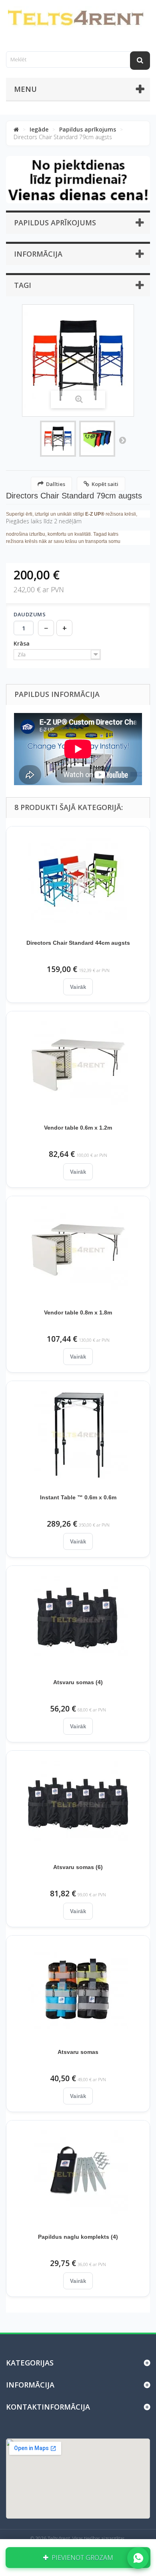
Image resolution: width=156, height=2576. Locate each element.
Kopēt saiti (105, 484)
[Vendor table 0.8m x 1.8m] (78, 1250)
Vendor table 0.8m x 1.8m (78, 1312)
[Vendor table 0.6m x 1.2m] (78, 1065)
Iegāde (39, 129)
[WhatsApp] (138, 2558)
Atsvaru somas (78, 2052)
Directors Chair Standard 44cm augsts (78, 943)
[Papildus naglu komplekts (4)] (78, 2174)
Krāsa (22, 644)
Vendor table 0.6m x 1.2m (78, 1128)
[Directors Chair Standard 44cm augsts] (78, 880)
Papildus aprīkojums (88, 129)
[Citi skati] (122, 440)
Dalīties (56, 484)
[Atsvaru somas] (78, 1989)
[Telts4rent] (78, 19)
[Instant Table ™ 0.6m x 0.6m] (78, 1435)
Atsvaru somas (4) (78, 1682)
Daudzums (30, 614)
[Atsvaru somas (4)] (78, 1620)
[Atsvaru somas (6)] (78, 1804)
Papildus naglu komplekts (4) (78, 2237)
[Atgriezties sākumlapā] (16, 129)
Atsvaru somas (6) (78, 1867)
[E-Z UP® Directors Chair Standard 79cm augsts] (58, 439)
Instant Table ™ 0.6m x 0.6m (78, 1497)
